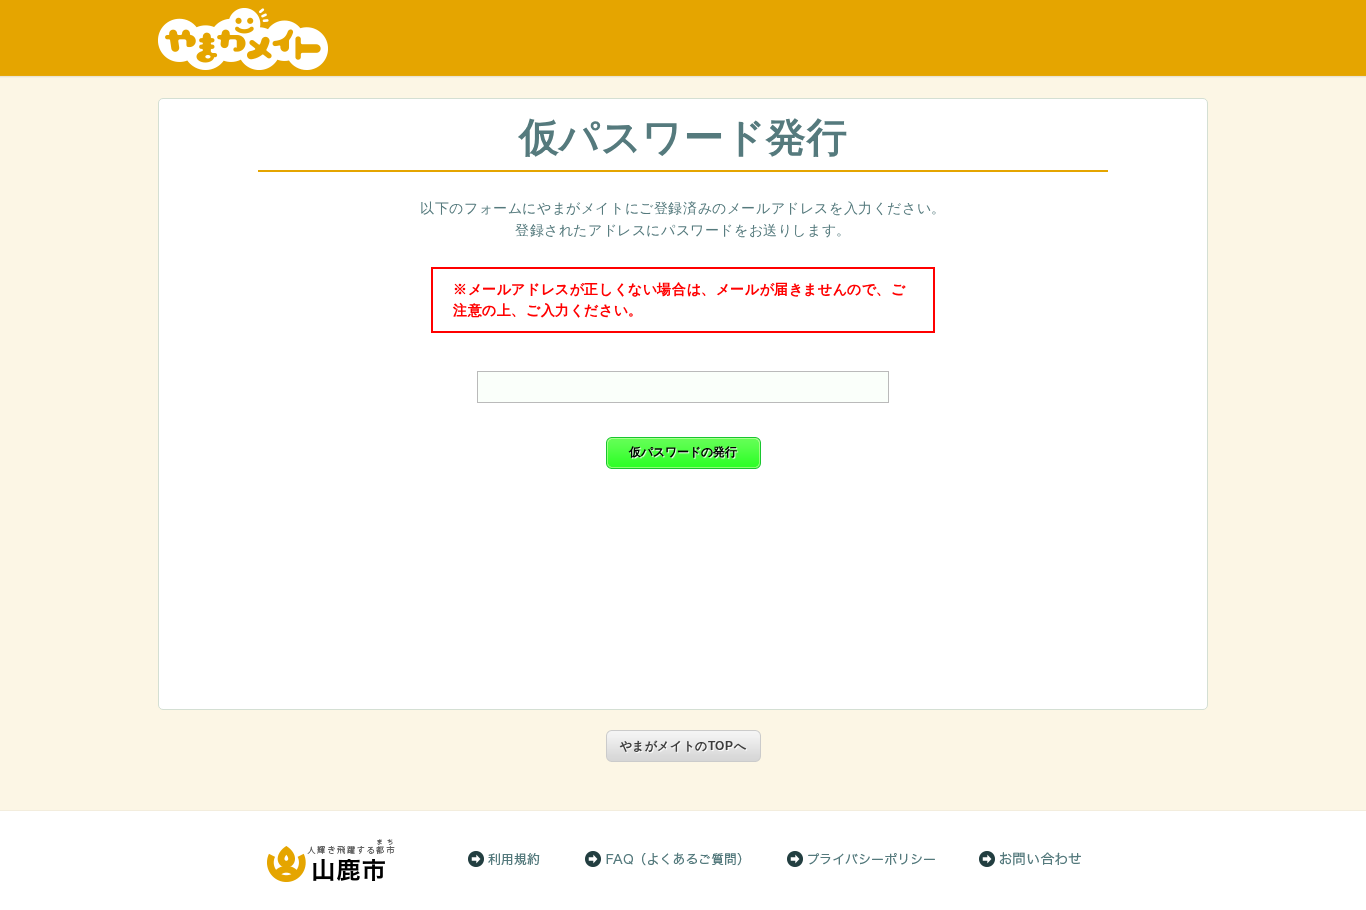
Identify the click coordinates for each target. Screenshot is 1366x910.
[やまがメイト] (683, 39)
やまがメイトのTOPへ (683, 746)
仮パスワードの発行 (683, 452)
